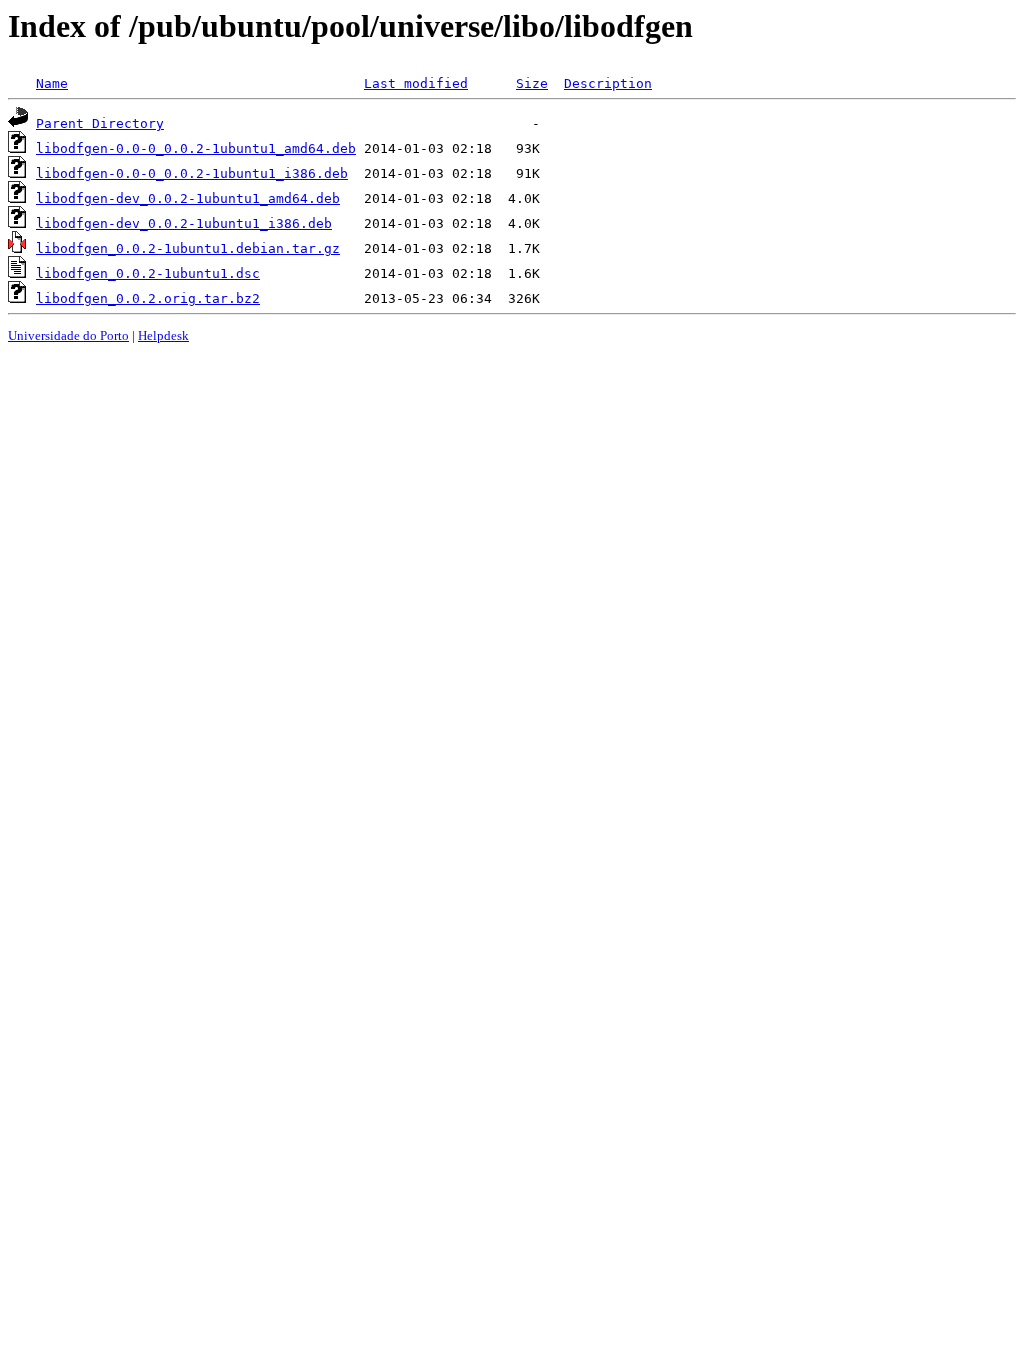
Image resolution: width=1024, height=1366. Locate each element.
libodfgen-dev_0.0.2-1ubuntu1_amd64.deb (188, 198)
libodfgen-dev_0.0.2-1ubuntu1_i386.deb (184, 223)
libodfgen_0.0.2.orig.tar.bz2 (148, 298)
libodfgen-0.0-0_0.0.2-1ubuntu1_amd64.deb (196, 148)
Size (532, 83)
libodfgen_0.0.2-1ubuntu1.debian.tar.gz (188, 248)
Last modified (416, 83)
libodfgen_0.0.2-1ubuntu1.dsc (148, 273)
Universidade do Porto (68, 335)
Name (52, 83)
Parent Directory (100, 123)
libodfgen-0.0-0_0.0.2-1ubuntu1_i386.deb (192, 173)
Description (608, 83)
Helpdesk (163, 335)
